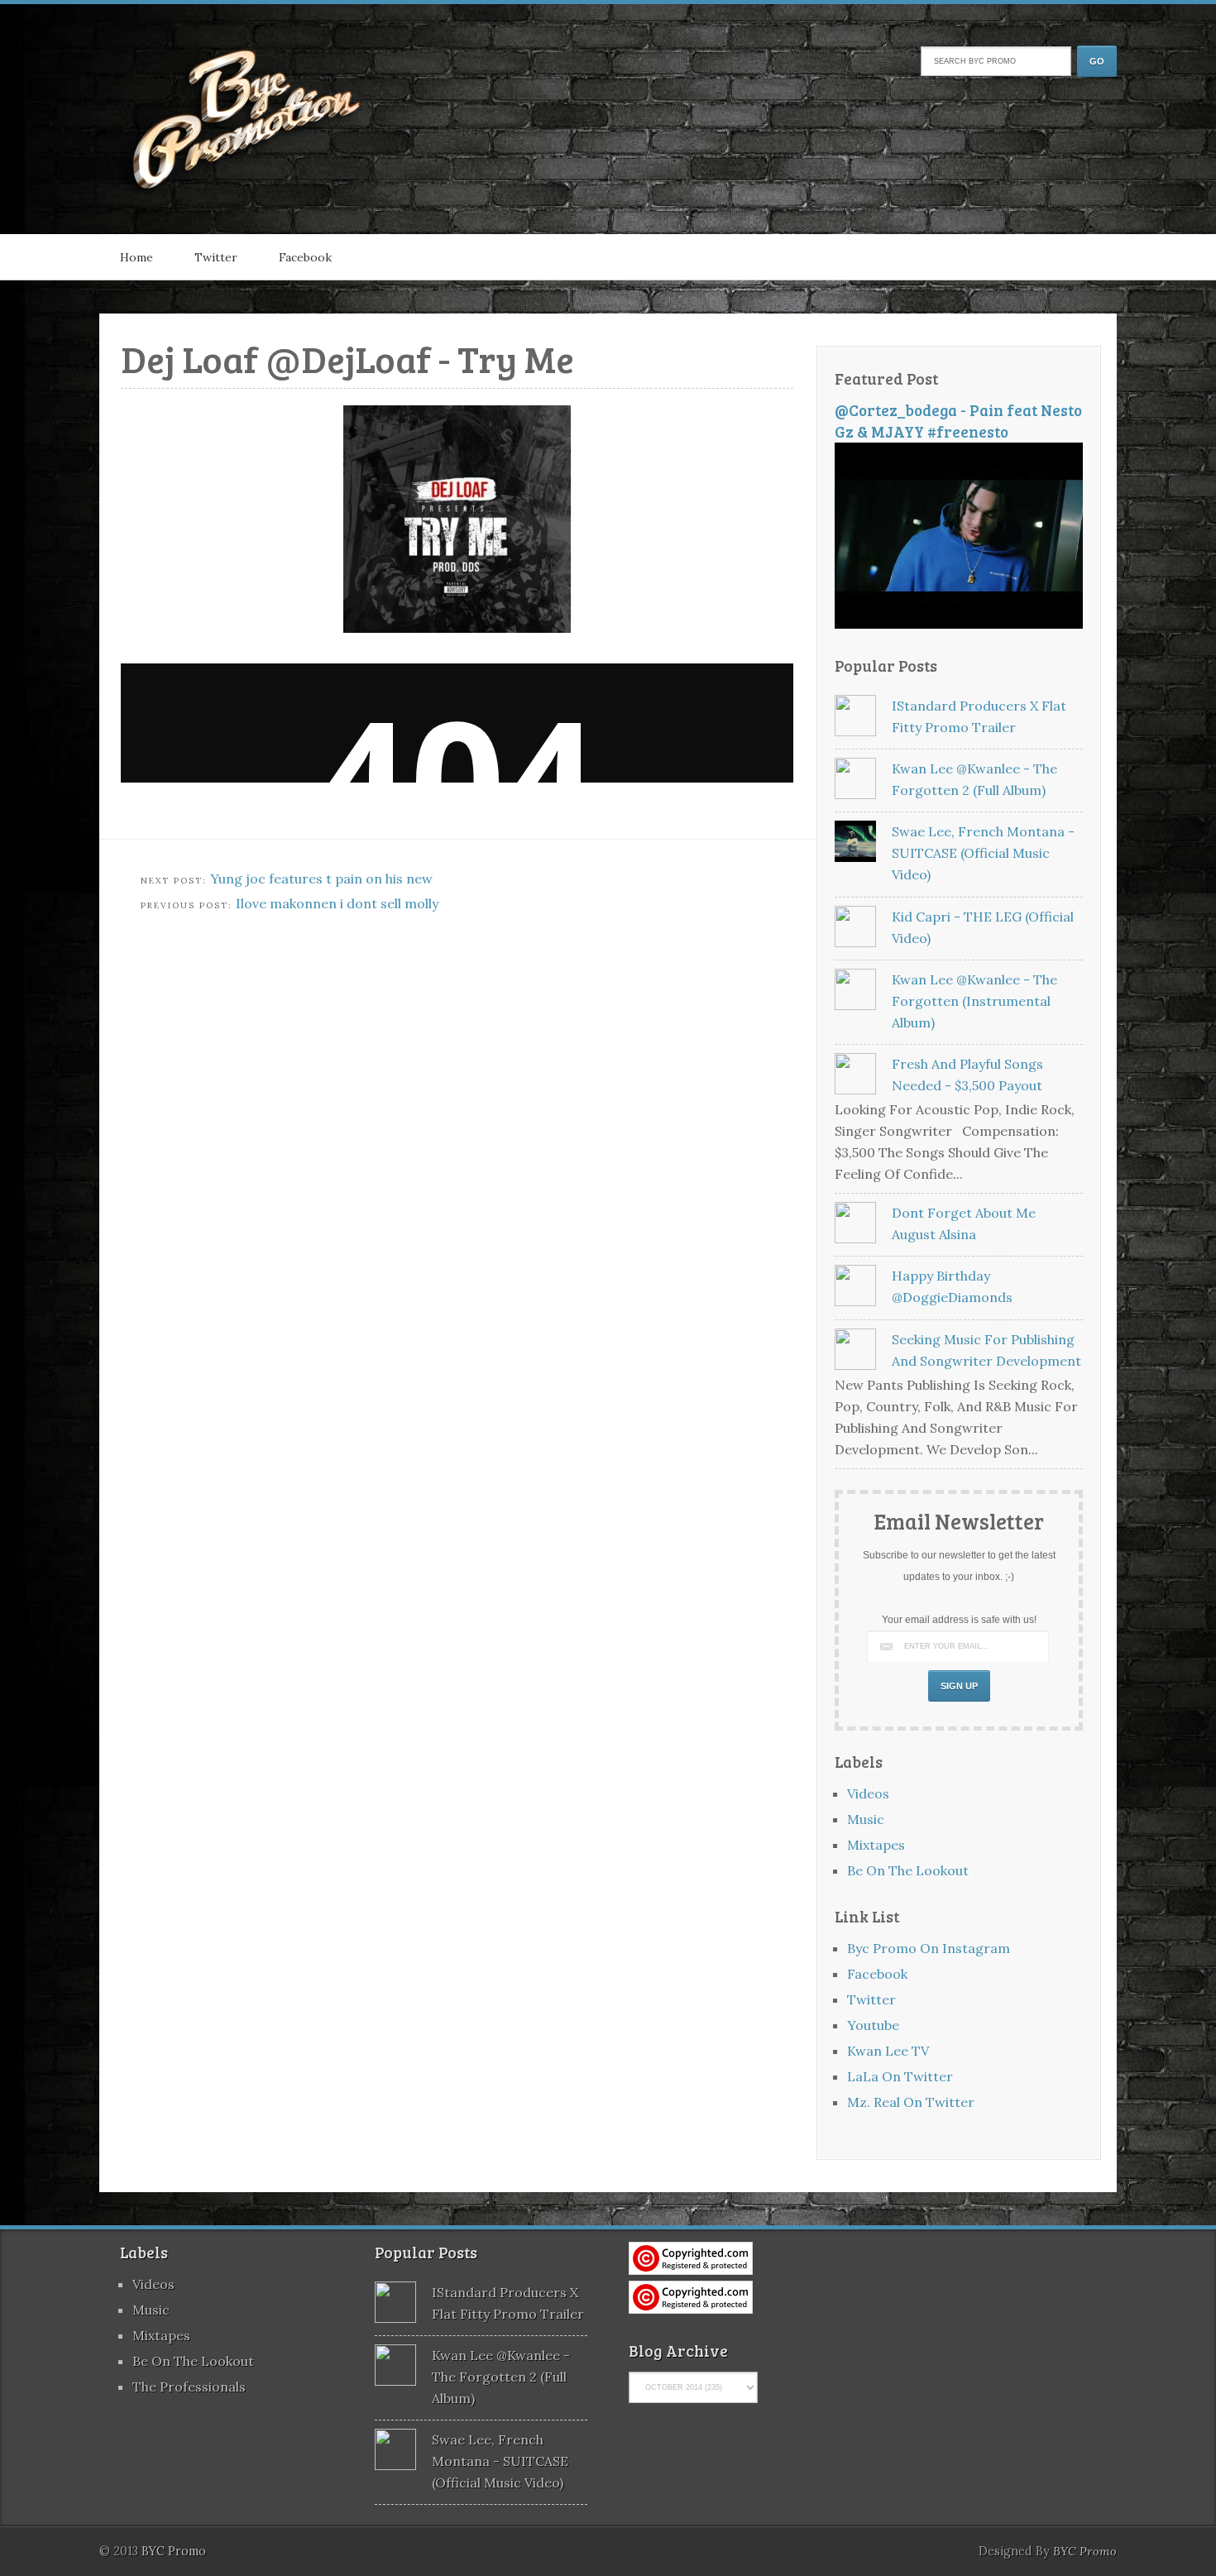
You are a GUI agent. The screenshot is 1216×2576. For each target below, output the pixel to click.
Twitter (216, 257)
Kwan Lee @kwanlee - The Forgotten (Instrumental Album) (974, 1001)
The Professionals (189, 2387)
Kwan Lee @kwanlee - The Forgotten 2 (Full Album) (501, 2377)
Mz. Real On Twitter (911, 2102)
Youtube (873, 2025)
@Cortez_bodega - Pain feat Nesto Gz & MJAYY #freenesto (958, 421)
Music (866, 1819)
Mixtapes (876, 1845)
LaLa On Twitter (900, 2076)
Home (136, 257)
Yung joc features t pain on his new (321, 879)
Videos (868, 1793)
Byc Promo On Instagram (929, 1948)
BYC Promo (1085, 2551)
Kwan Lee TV (888, 2051)
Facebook (305, 257)
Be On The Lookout (908, 1870)
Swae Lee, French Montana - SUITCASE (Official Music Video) (983, 853)
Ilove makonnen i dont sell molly (337, 903)
